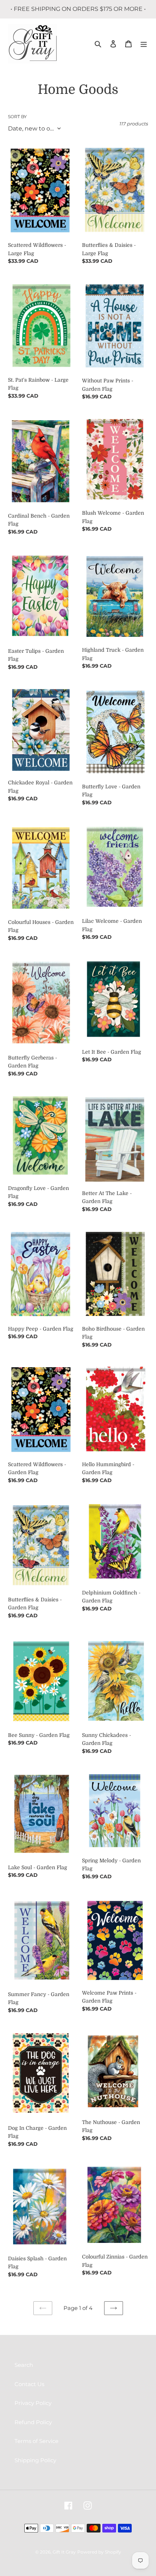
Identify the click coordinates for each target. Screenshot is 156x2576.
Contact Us (29, 2384)
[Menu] (144, 44)
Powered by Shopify (99, 2552)
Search (24, 2365)
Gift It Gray (64, 2552)
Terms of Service (36, 2441)
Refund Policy (33, 2422)
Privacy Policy (33, 2403)
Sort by (17, 117)
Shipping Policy (35, 2460)
